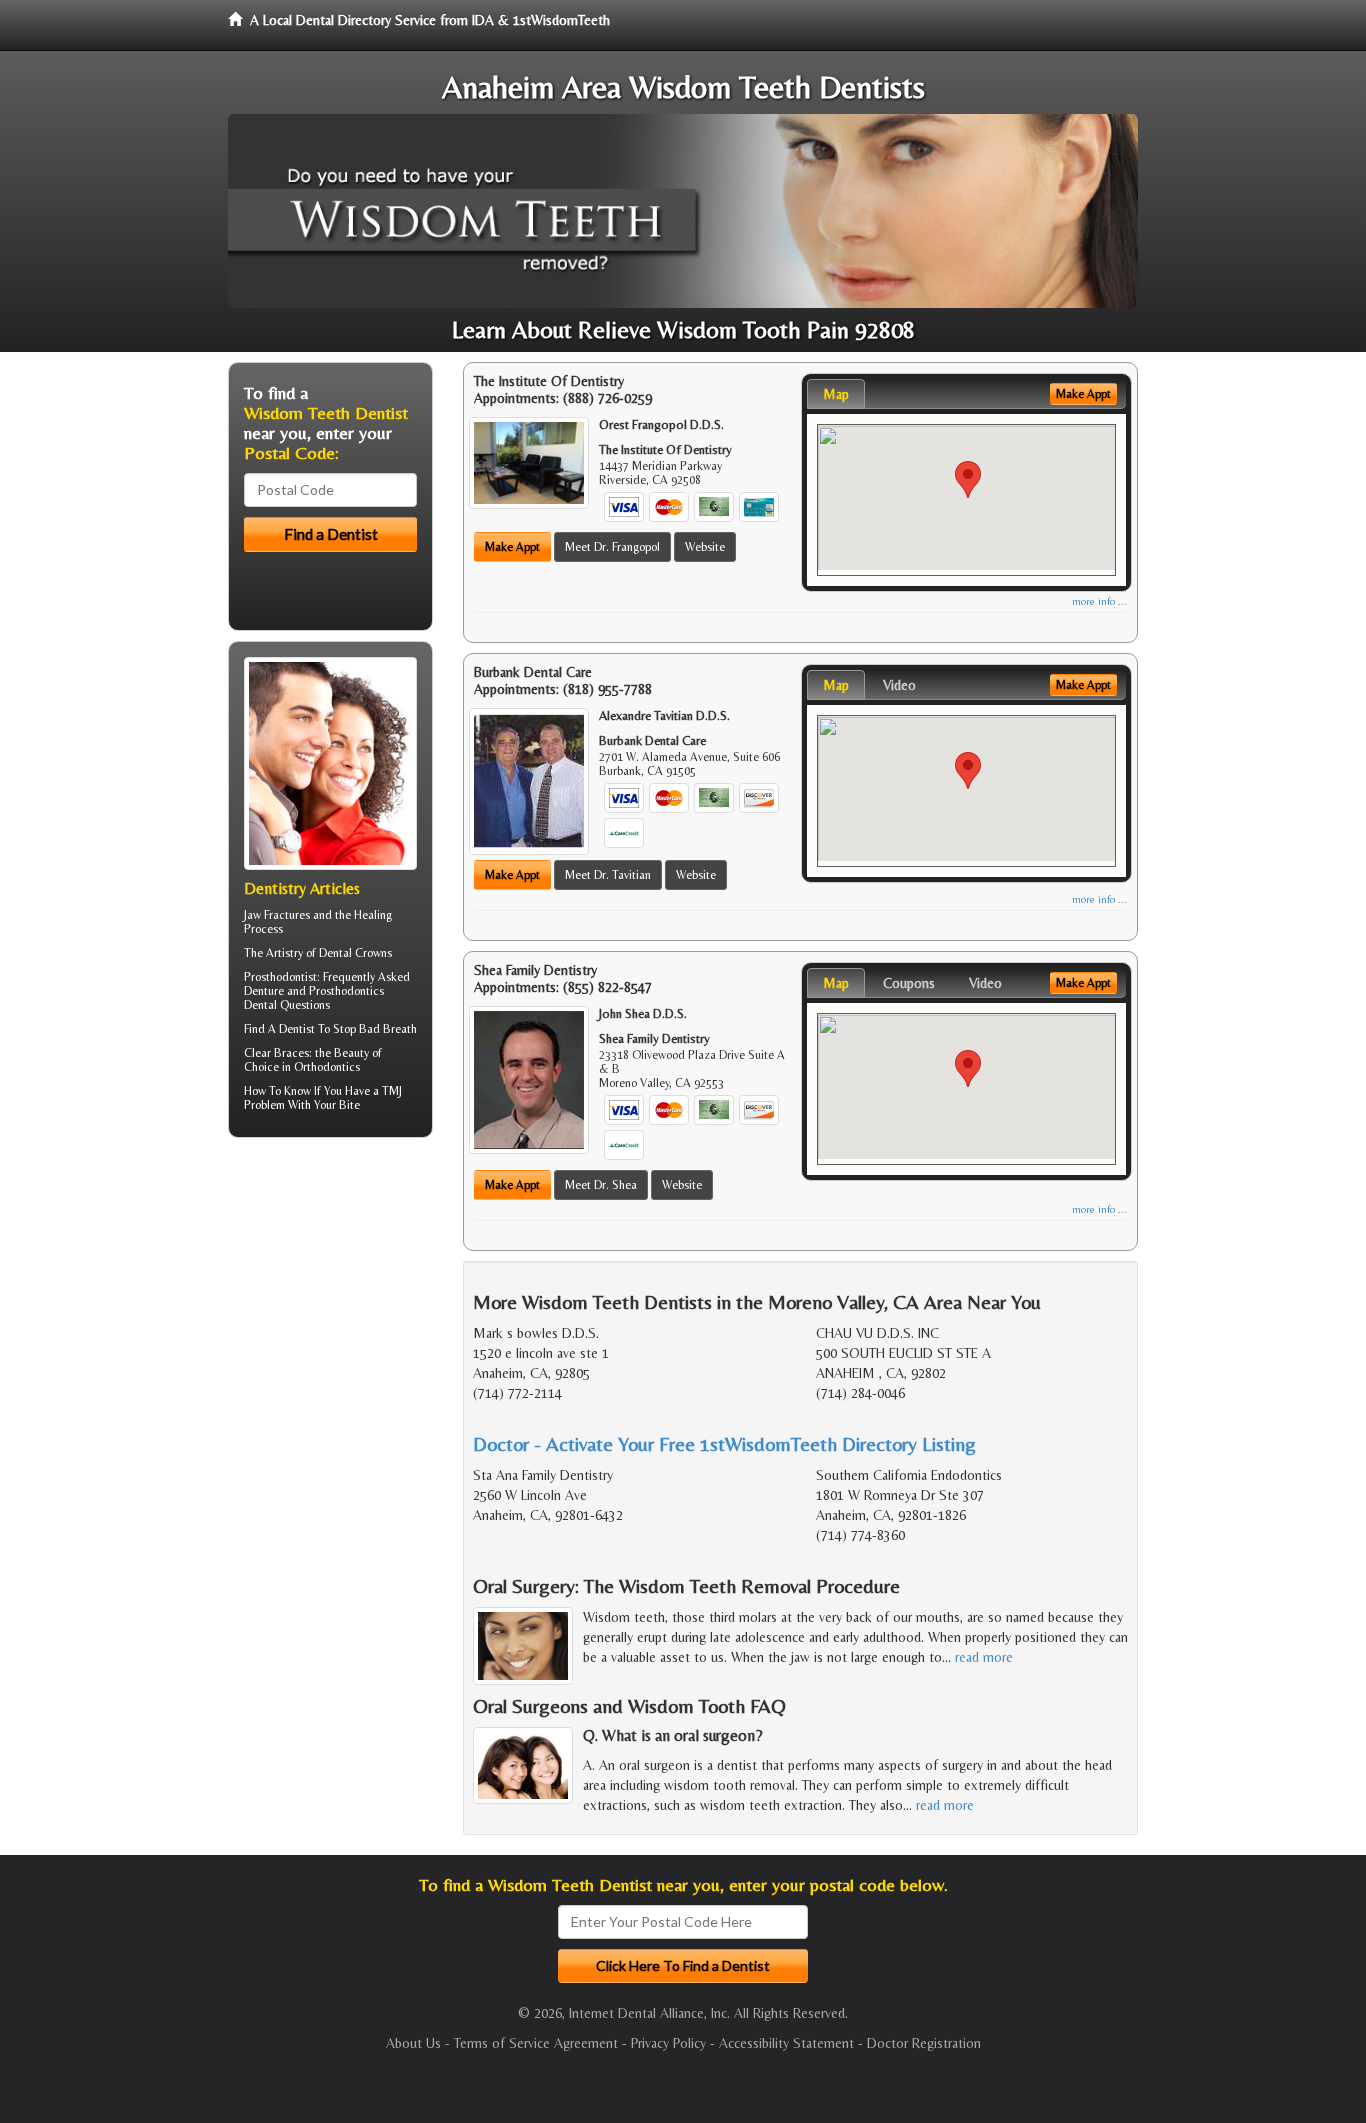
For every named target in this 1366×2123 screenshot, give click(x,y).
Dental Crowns (355, 953)
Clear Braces (276, 1053)
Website (705, 547)
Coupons (909, 983)
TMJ (392, 1091)
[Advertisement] (330, 1308)
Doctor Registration (924, 2043)
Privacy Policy (668, 2043)
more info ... (1099, 601)
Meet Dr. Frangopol (612, 547)
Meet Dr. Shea (601, 1185)
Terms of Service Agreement (536, 2043)
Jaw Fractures (277, 915)
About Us (413, 2043)
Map (836, 394)
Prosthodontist (280, 977)
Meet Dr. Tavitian (608, 875)
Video (899, 685)
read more (984, 1657)
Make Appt (512, 547)
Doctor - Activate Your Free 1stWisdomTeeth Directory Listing (724, 1443)
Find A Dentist (279, 1029)
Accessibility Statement (786, 2043)
